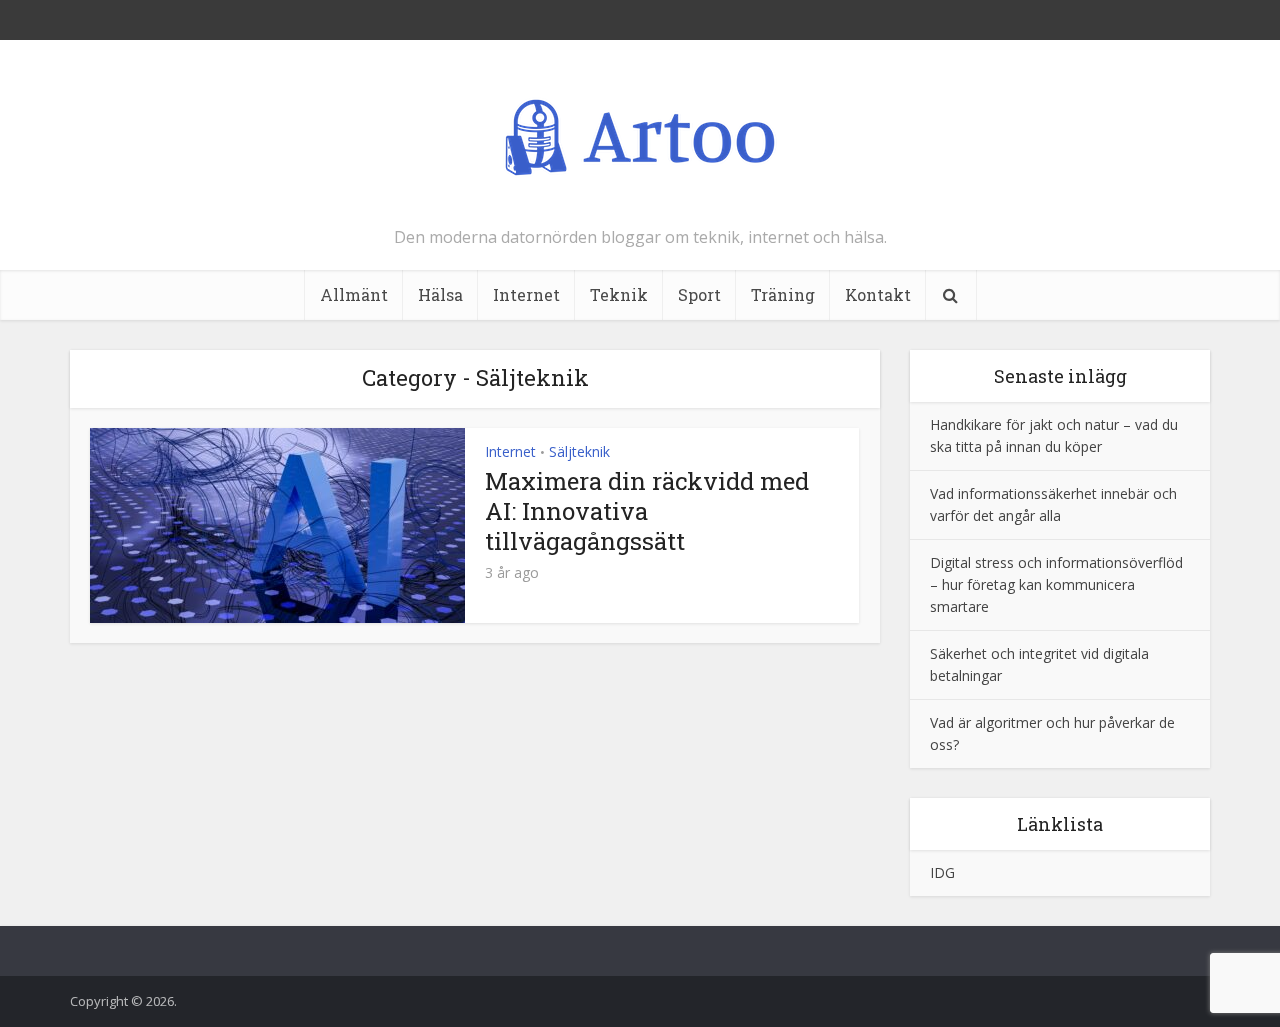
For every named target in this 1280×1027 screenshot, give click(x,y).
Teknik (619, 294)
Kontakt (878, 294)
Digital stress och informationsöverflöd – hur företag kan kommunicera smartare (1056, 584)
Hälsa (440, 294)
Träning (783, 294)
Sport (699, 294)
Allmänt (354, 294)
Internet (526, 294)
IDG (942, 872)
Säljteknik (579, 451)
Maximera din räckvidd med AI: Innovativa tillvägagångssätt (647, 511)
